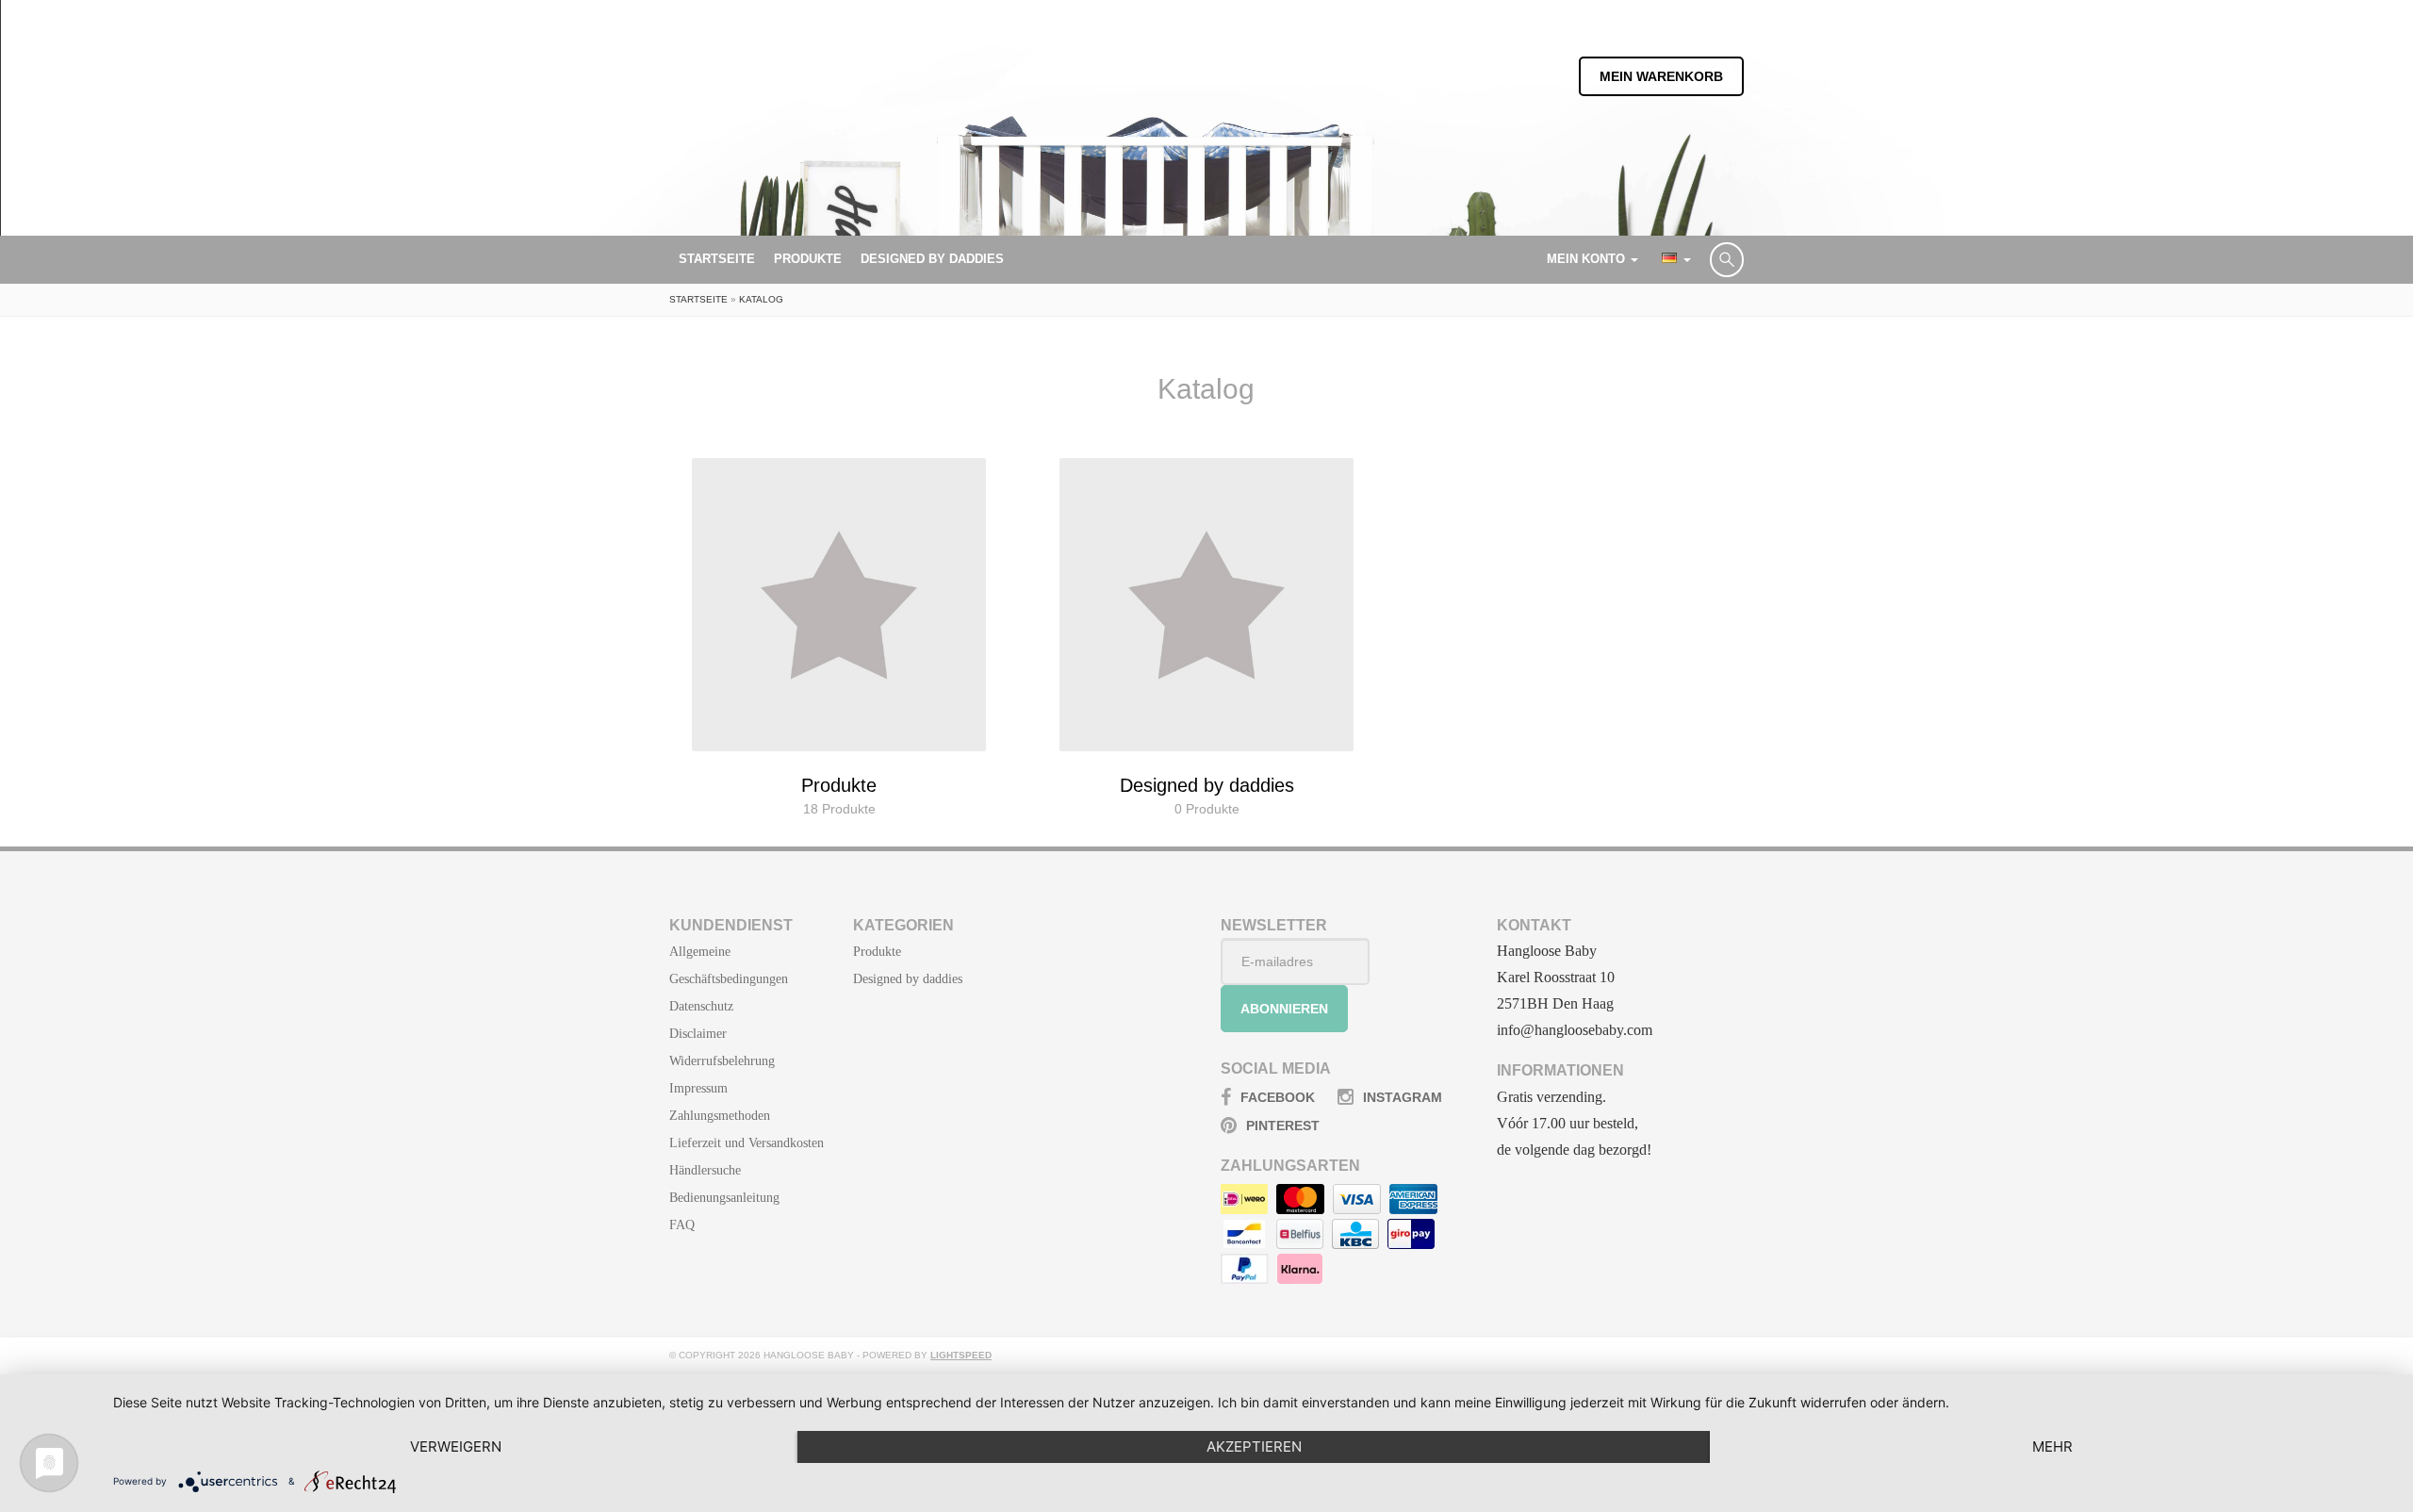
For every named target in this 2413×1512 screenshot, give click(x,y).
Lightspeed (961, 1355)
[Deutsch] (1674, 259)
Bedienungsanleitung (724, 1198)
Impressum (698, 1088)
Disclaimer (698, 1034)
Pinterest (1283, 1126)
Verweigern (456, 1446)
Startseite (717, 259)
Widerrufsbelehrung (722, 1061)
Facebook (1278, 1097)
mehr (2052, 1446)
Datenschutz (701, 1006)
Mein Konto (1588, 259)
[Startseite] (763, 117)
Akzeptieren (1254, 1446)
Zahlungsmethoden (720, 1116)
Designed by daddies (932, 259)
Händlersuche (705, 1170)
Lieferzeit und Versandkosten (747, 1143)
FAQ (682, 1225)
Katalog (761, 299)
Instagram (1403, 1097)
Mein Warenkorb (1661, 76)
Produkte (808, 259)
